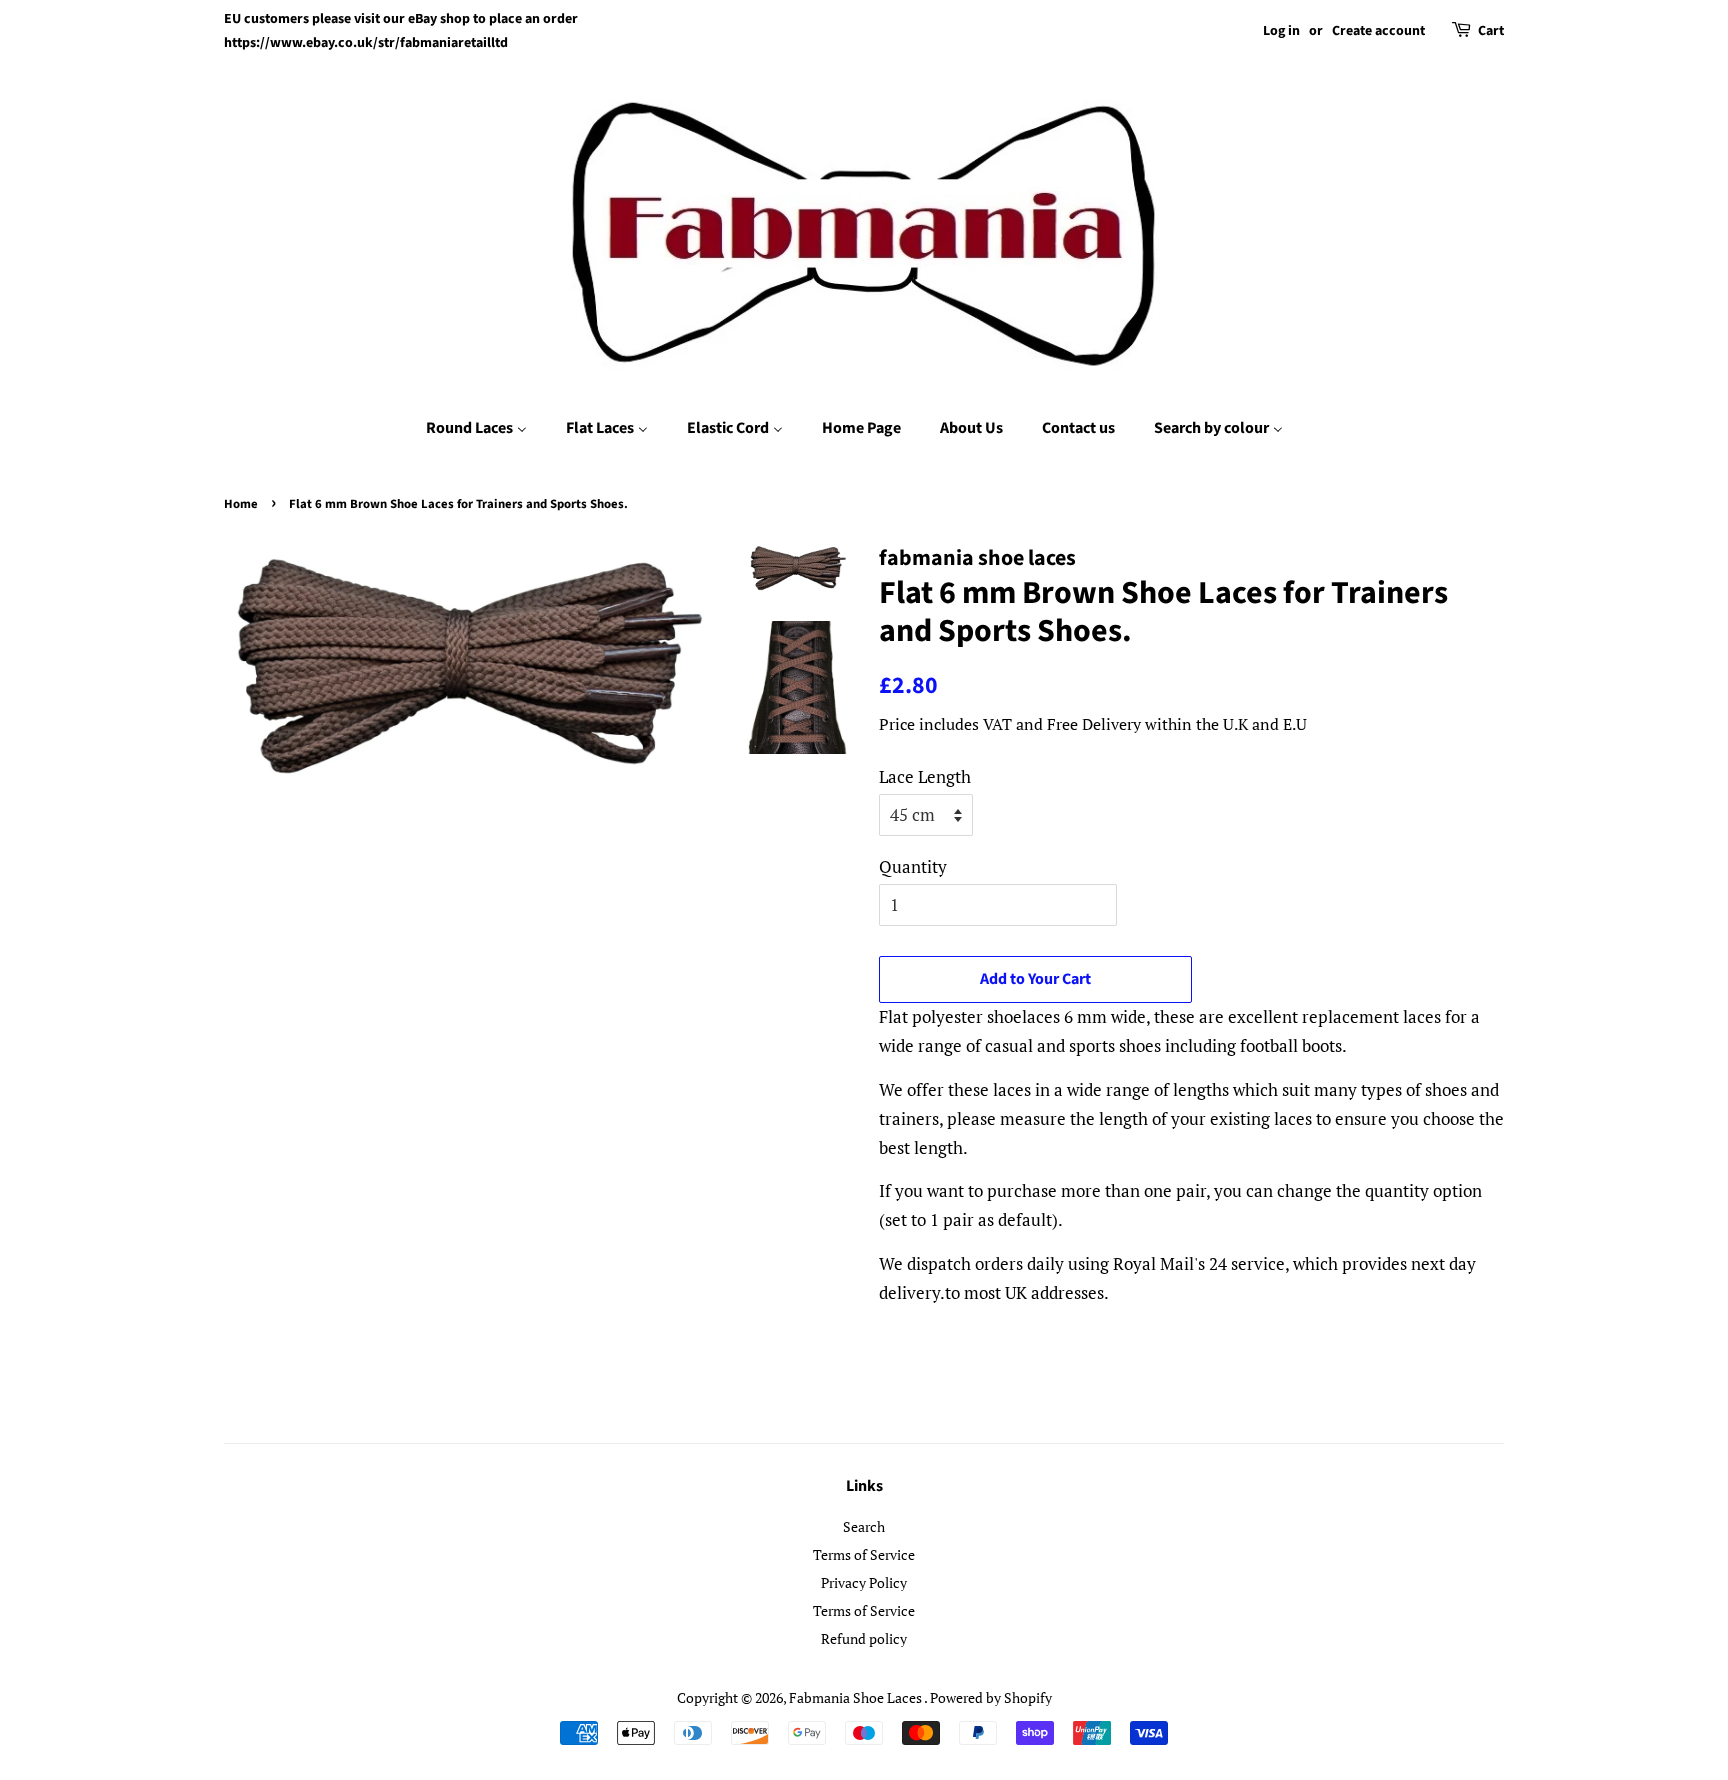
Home (241, 504)
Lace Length (925, 776)
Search (864, 1526)
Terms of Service (864, 1554)
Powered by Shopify (991, 1697)
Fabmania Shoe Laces (856, 1697)
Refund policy (864, 1638)
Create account (1378, 31)
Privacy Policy (864, 1582)
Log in (1281, 31)
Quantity (913, 866)
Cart (1491, 31)
